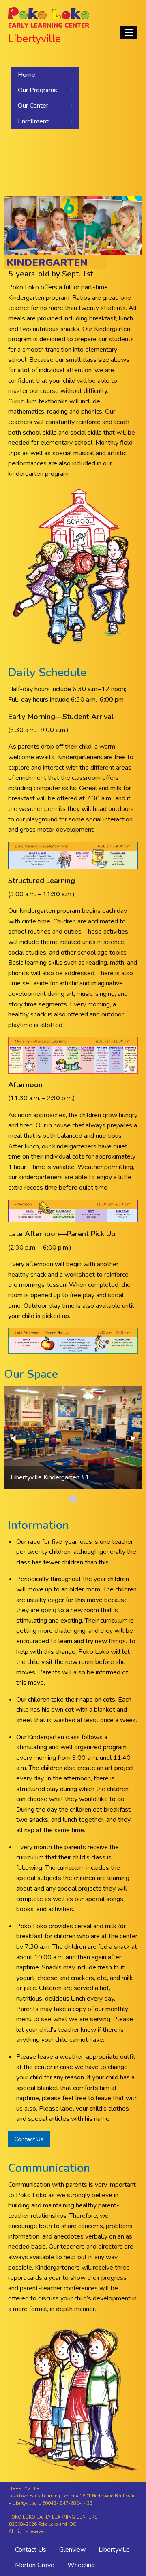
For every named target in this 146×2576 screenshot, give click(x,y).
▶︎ (136, 1438)
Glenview (72, 2550)
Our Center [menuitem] (33, 106)
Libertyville (114, 2550)
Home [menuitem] (27, 75)
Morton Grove (35, 2565)
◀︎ (16, 1438)
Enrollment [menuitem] (33, 121)
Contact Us (29, 2139)
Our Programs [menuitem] (38, 90)
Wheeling (81, 2565)
